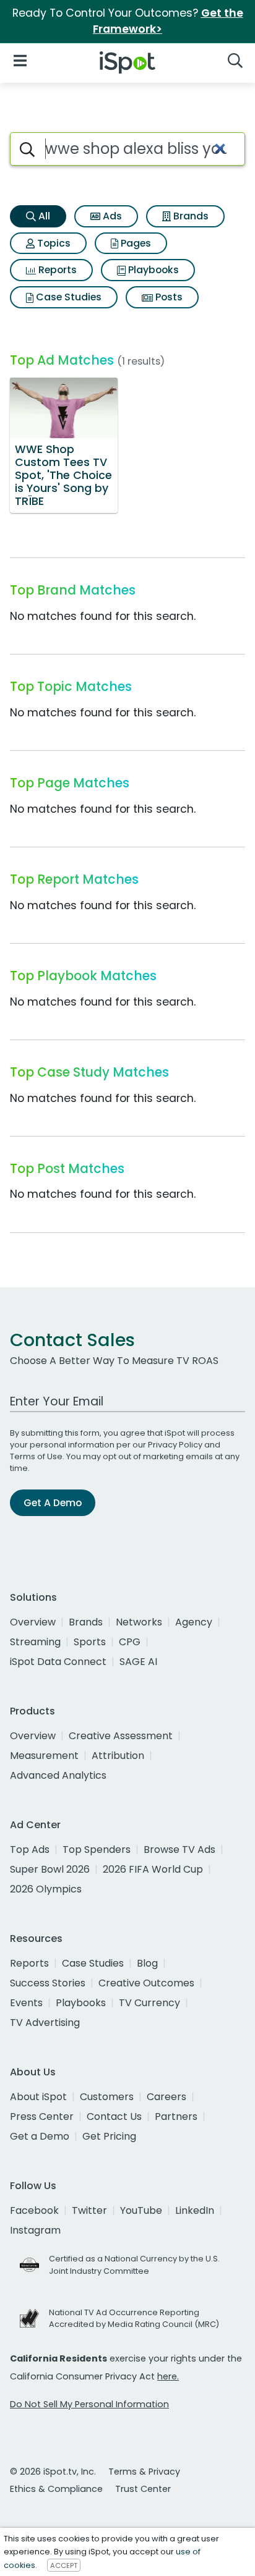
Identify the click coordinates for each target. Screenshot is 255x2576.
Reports (56, 270)
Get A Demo (53, 1503)
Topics (53, 243)
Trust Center (143, 2489)
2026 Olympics (46, 1889)
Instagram (35, 2230)
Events (26, 2003)
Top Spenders (97, 1849)
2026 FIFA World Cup (153, 1869)
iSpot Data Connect (58, 1662)
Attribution (118, 1756)
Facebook (34, 2210)
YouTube (141, 2210)
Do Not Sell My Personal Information (89, 2404)
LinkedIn (195, 2210)
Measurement (44, 1756)
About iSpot (38, 2097)
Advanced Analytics (58, 1775)
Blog (147, 1963)
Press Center (42, 2116)
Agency (194, 1622)
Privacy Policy (175, 1445)
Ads (111, 216)
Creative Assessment (121, 1736)
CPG (130, 1642)
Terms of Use (36, 1456)
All (43, 216)
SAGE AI (138, 1662)
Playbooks (152, 270)
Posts (168, 297)
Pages (135, 243)
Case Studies (67, 297)
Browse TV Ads (179, 1849)
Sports (90, 1642)
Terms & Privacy (144, 2472)
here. (168, 2376)
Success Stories (48, 1983)
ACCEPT (64, 2565)
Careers (166, 2097)
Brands (190, 216)
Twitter (89, 2210)
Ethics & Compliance (56, 2489)
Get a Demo (40, 2136)
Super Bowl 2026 (50, 1869)
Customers (107, 2097)
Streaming (35, 1642)
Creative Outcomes (146, 1983)
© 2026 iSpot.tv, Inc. (53, 2472)
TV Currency (149, 2003)
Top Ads (30, 1849)
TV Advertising (45, 2023)
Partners (176, 2116)
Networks (139, 1622)
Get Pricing (109, 2136)
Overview (33, 1622)
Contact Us (114, 2116)
